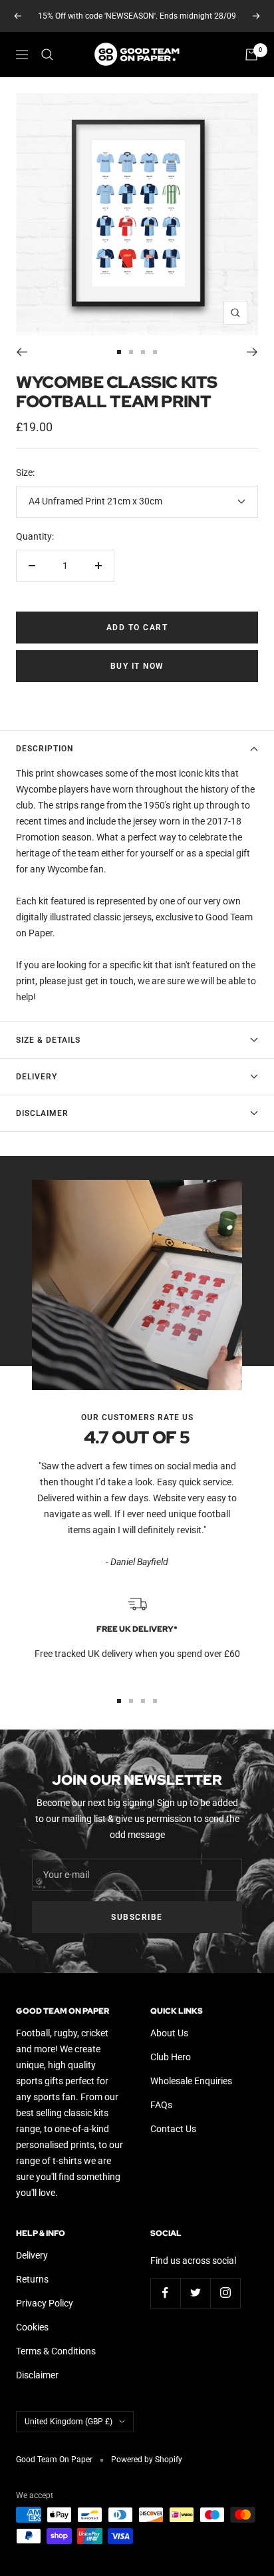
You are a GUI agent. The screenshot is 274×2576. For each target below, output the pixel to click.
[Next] (252, 352)
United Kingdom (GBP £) (68, 2422)
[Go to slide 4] (155, 352)
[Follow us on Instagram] (225, 2293)
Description (45, 749)
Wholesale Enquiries (191, 2081)
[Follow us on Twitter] (195, 2293)
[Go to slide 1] (119, 352)
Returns (32, 2279)
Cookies (32, 2327)
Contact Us (173, 2129)
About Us (169, 2033)
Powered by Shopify (147, 2460)
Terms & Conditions (56, 2351)
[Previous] (22, 352)
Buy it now (137, 666)
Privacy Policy (45, 2303)
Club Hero (171, 2057)
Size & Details (48, 1040)
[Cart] (251, 55)
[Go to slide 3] (143, 352)
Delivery (37, 1077)
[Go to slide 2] (131, 352)
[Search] (47, 55)
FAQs (161, 2105)
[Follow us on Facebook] (165, 2293)
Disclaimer (42, 1113)
